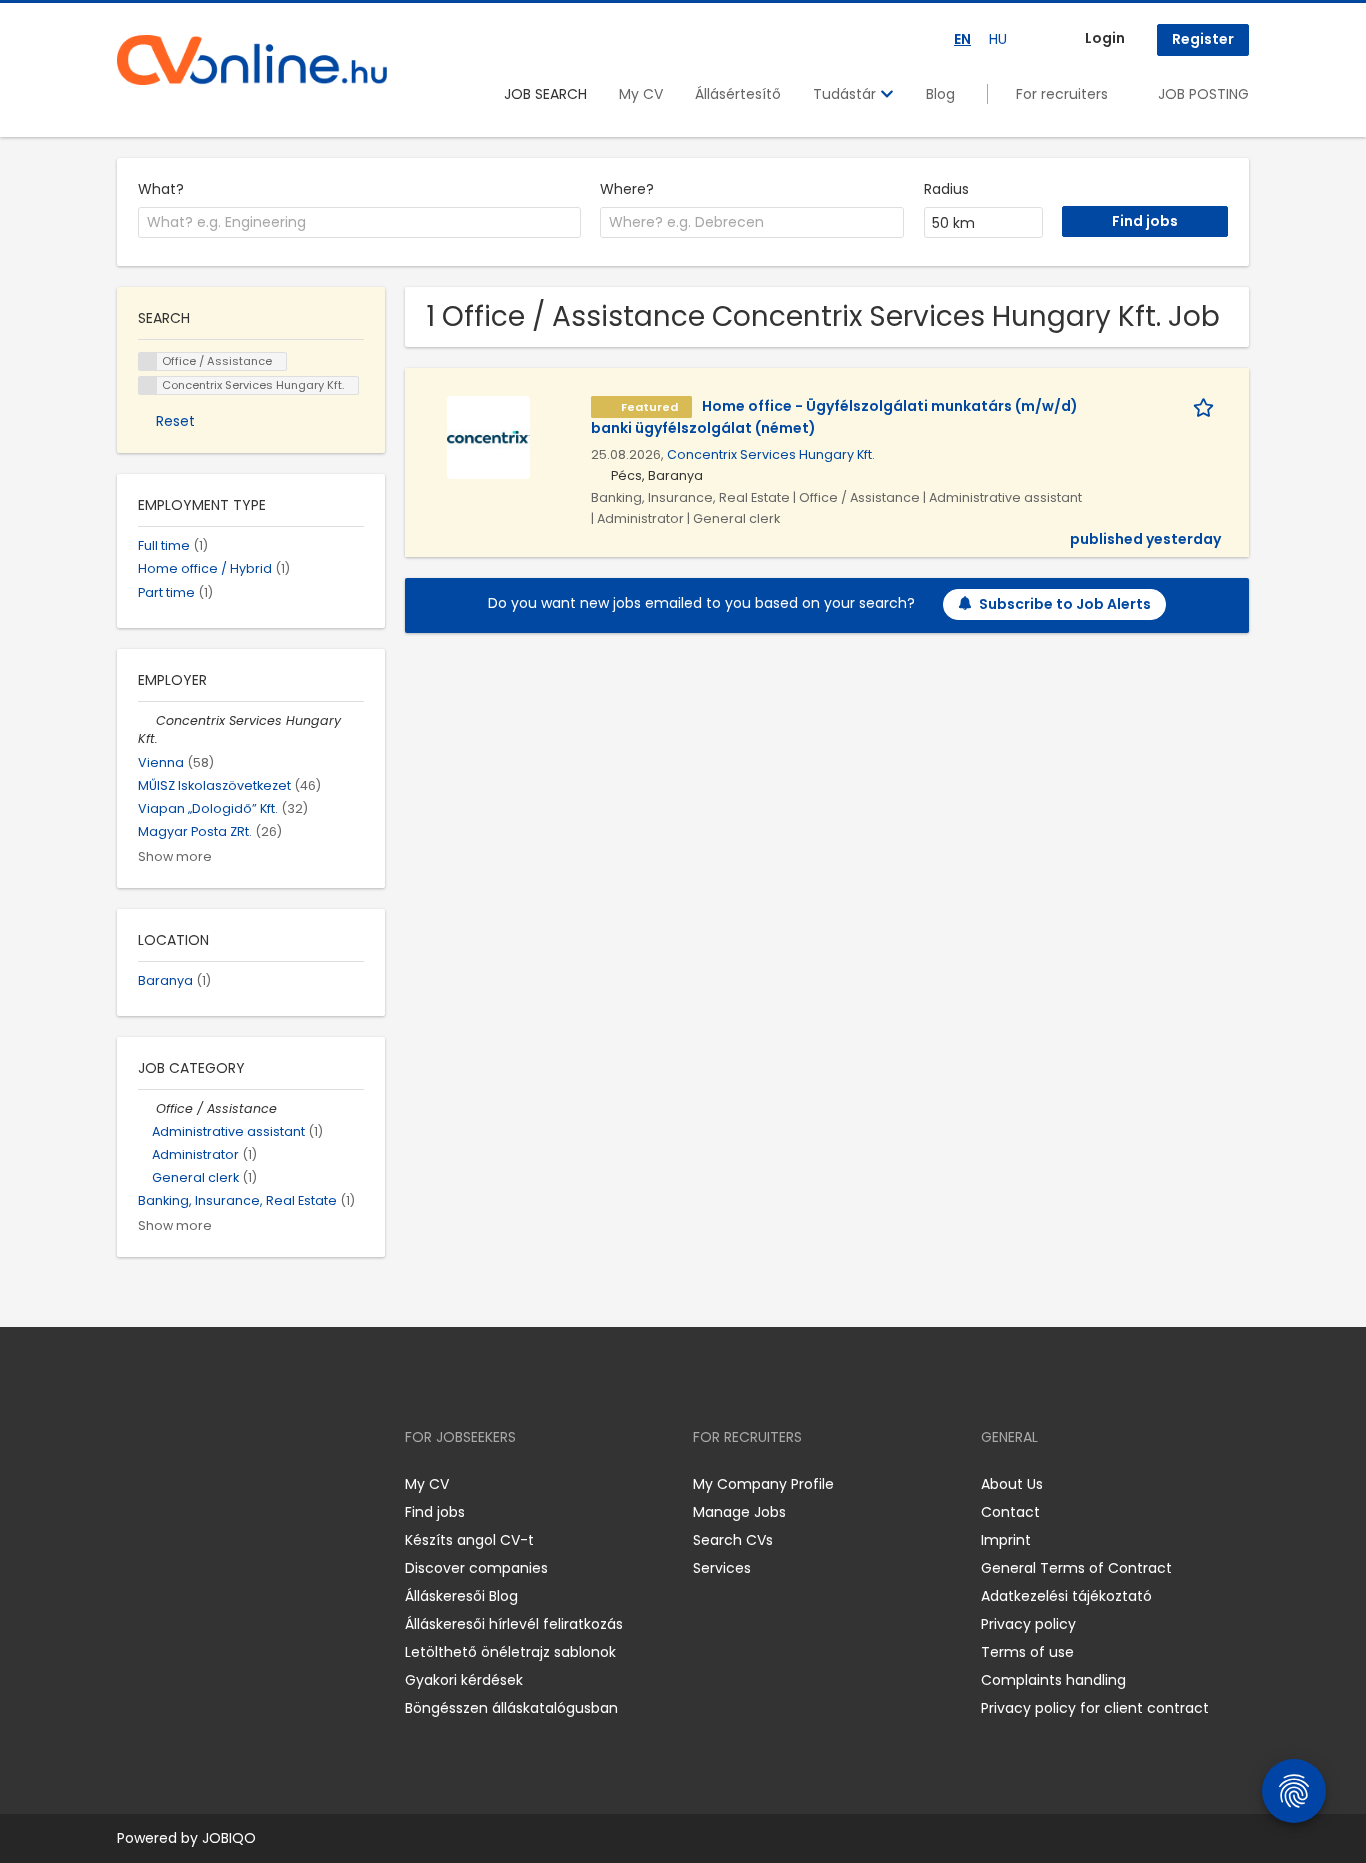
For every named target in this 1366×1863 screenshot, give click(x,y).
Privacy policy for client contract (1095, 1708)
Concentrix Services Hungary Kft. (771, 454)
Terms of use (1027, 1652)
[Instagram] (164, 1484)
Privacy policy (1028, 1624)
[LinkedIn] (197, 1484)
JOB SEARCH (545, 94)
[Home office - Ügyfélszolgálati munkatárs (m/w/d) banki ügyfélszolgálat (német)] (488, 436)
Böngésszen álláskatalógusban (511, 1708)
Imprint (1006, 1540)
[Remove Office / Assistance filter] (147, 1108)
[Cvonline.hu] (252, 60)
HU (998, 39)
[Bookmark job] (1207, 406)
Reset (175, 421)
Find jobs (435, 1512)
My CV (641, 94)
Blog (940, 94)
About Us (1012, 1484)
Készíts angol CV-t (469, 1540)
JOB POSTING (1203, 94)
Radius (946, 189)
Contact (1010, 1512)
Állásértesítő (738, 94)
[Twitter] (227, 1484)
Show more (175, 856)
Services (722, 1568)
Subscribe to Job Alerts (1065, 604)
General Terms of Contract (1076, 1568)
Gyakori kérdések (464, 1680)
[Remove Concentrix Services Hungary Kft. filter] (147, 720)
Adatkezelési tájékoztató (1066, 1596)
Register (1203, 39)
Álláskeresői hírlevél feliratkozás (514, 1624)
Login (1105, 38)
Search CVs (733, 1540)
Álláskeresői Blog (461, 1596)
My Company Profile (763, 1484)
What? (161, 189)
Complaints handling (1053, 1680)
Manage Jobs (739, 1512)
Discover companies (476, 1568)
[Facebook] (131, 1484)
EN (962, 39)
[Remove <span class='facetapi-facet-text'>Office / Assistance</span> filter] (148, 361)
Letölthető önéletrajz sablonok (510, 1652)
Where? (627, 189)
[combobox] (359, 223)
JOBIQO (229, 1838)
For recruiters (1062, 94)
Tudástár (846, 94)
